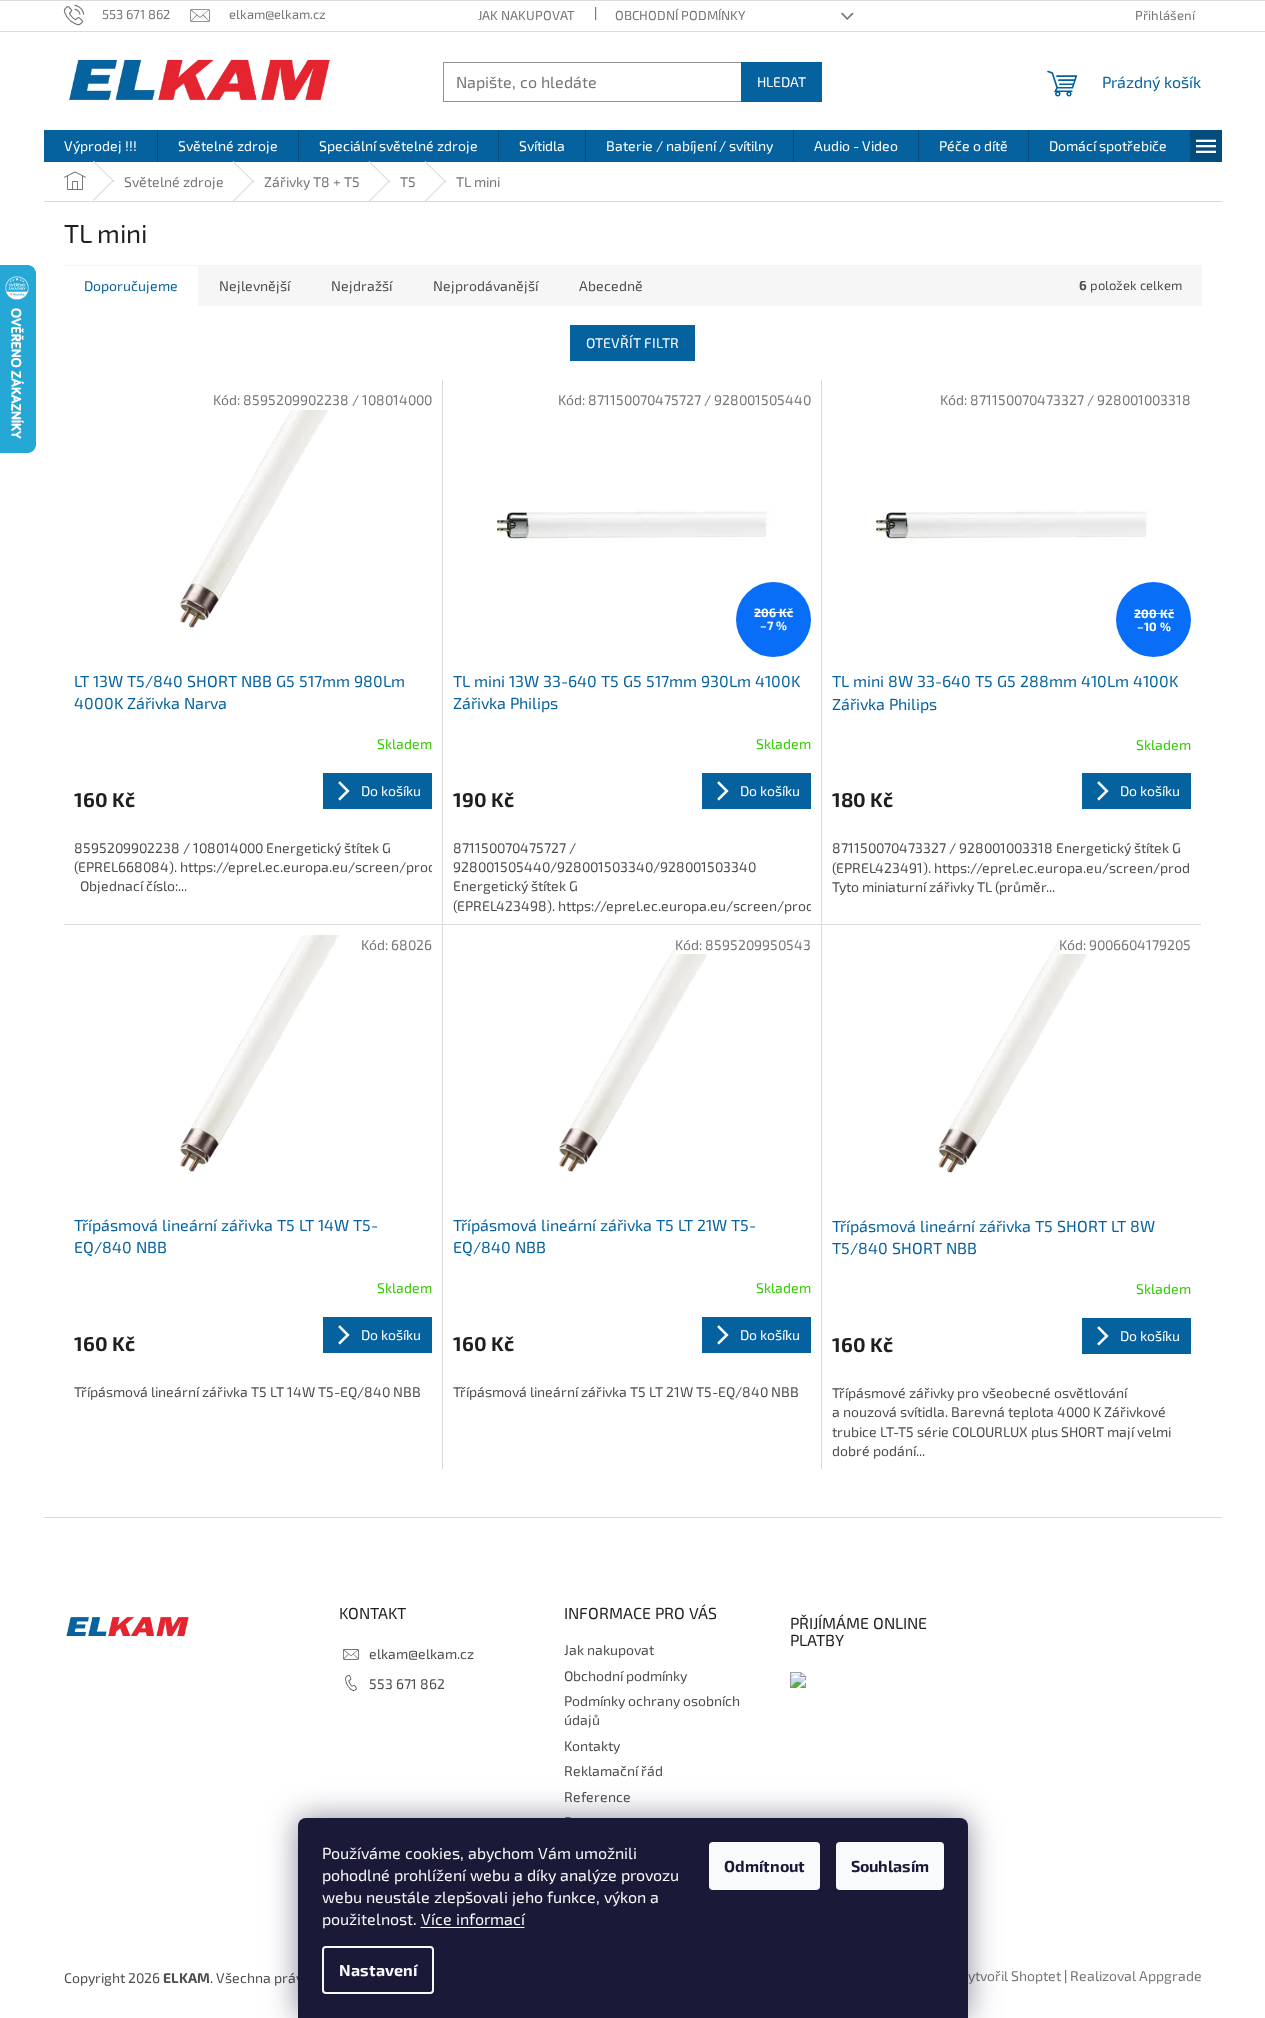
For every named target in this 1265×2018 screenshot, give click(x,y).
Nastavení (378, 1969)
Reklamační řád (613, 1770)
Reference (597, 1796)
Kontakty (592, 1745)
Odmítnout (764, 1865)
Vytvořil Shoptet (1010, 1975)
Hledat (781, 81)
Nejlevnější (254, 285)
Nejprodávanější (485, 285)
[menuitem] (100, 146)
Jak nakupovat (526, 15)
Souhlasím (890, 1865)
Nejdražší (361, 285)
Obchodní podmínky (680, 15)
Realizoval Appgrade (1136, 1975)
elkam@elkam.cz (421, 1653)
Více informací (473, 1918)
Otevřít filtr (632, 342)
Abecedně (611, 285)
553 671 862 (407, 1683)
